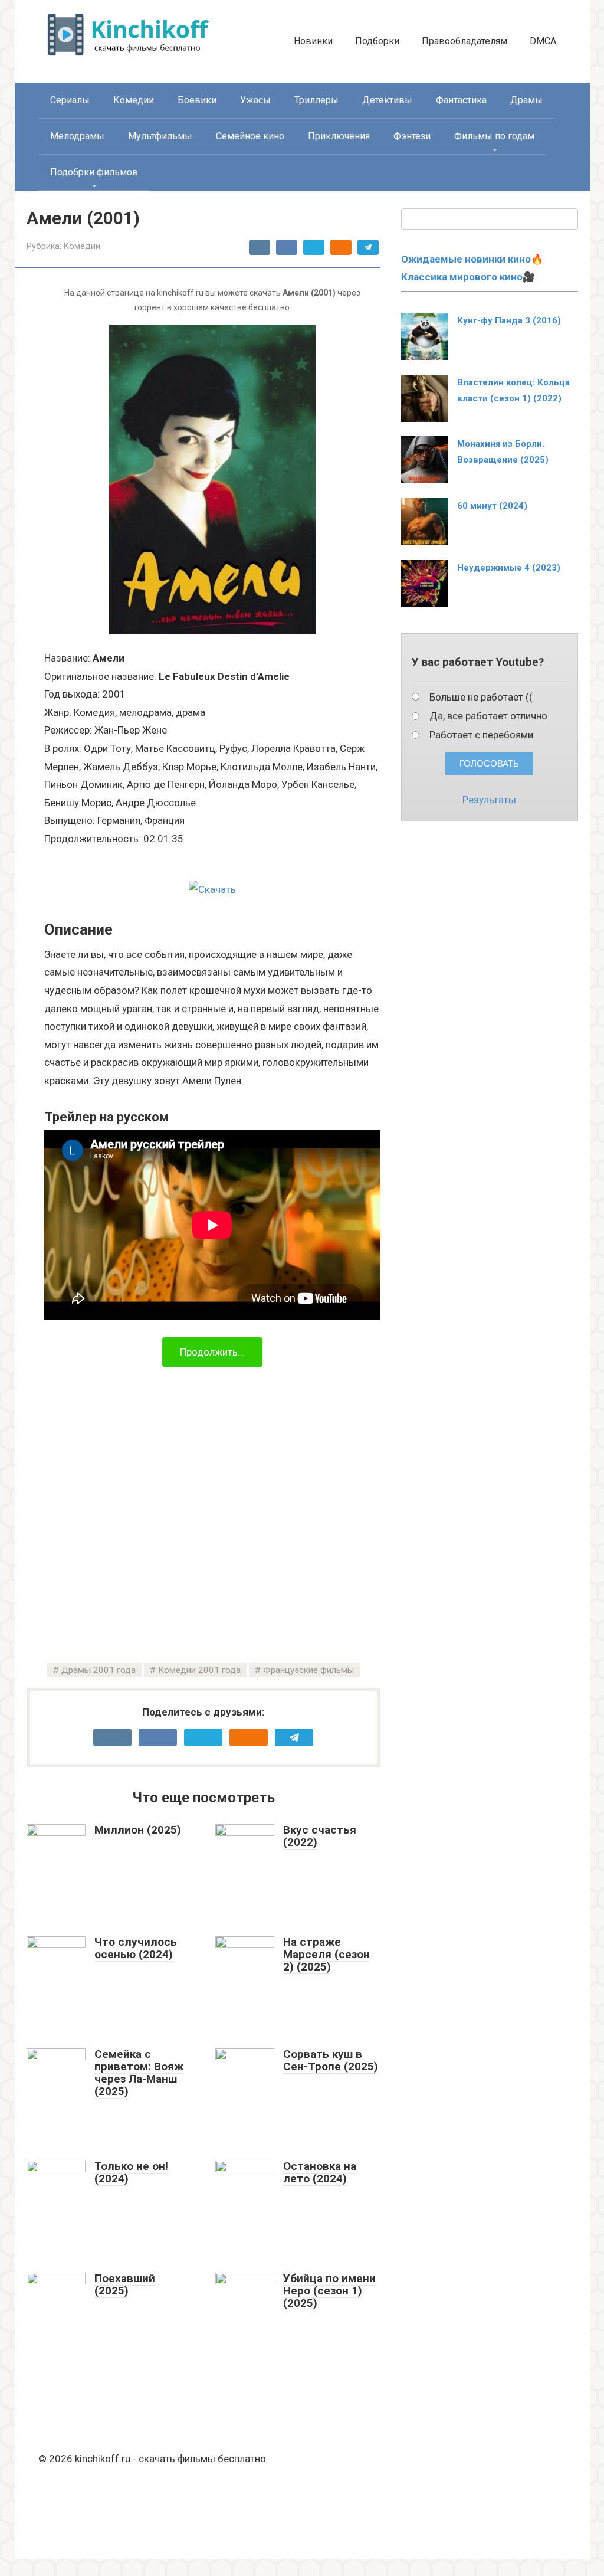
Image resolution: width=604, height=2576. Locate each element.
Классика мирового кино (462, 277)
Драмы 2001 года (99, 1670)
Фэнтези (412, 136)
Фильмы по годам (494, 136)
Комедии (134, 100)
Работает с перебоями (481, 735)
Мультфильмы (160, 136)
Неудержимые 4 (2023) (509, 568)
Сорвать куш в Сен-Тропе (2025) (331, 2060)
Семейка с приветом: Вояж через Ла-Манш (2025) (139, 2073)
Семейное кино (250, 136)
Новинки (313, 41)
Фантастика (461, 100)
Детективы (387, 100)
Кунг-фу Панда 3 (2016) (509, 320)
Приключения (339, 136)
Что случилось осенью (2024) (136, 1948)
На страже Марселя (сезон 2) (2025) (326, 1954)
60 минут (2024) (492, 506)
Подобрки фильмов (94, 172)
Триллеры (316, 100)
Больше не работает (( (481, 697)
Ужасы (255, 100)
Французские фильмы (308, 1670)
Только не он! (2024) (131, 2172)
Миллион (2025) (138, 1830)
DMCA (543, 41)
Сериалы (70, 100)
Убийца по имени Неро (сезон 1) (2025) (329, 2291)
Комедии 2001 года (199, 1670)
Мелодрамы (77, 136)
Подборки (377, 41)
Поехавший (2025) (125, 2284)
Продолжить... (212, 1352)
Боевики (197, 100)
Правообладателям (465, 41)
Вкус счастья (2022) (320, 1836)
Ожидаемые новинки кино (466, 259)
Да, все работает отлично (488, 716)
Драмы (526, 100)
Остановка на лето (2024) (320, 2172)
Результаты (489, 800)
